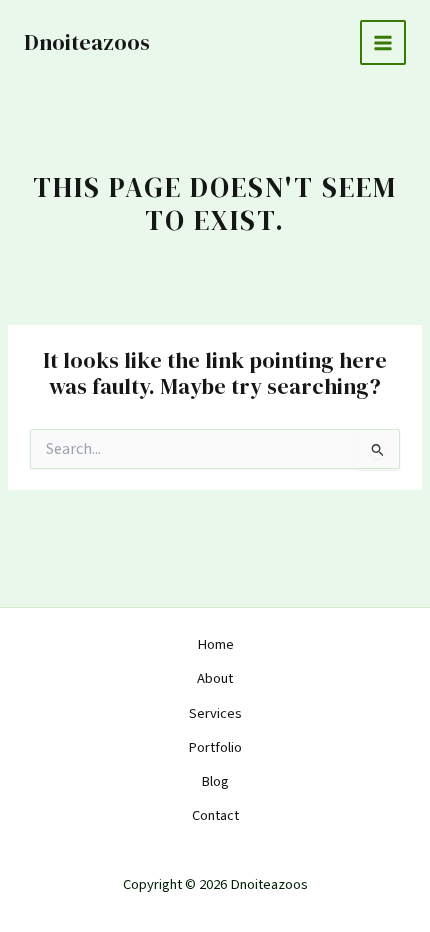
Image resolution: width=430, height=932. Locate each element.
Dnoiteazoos (87, 42)
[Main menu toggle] (383, 43)
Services (215, 713)
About (215, 678)
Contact (215, 815)
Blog (215, 781)
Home (215, 644)
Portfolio (215, 747)
